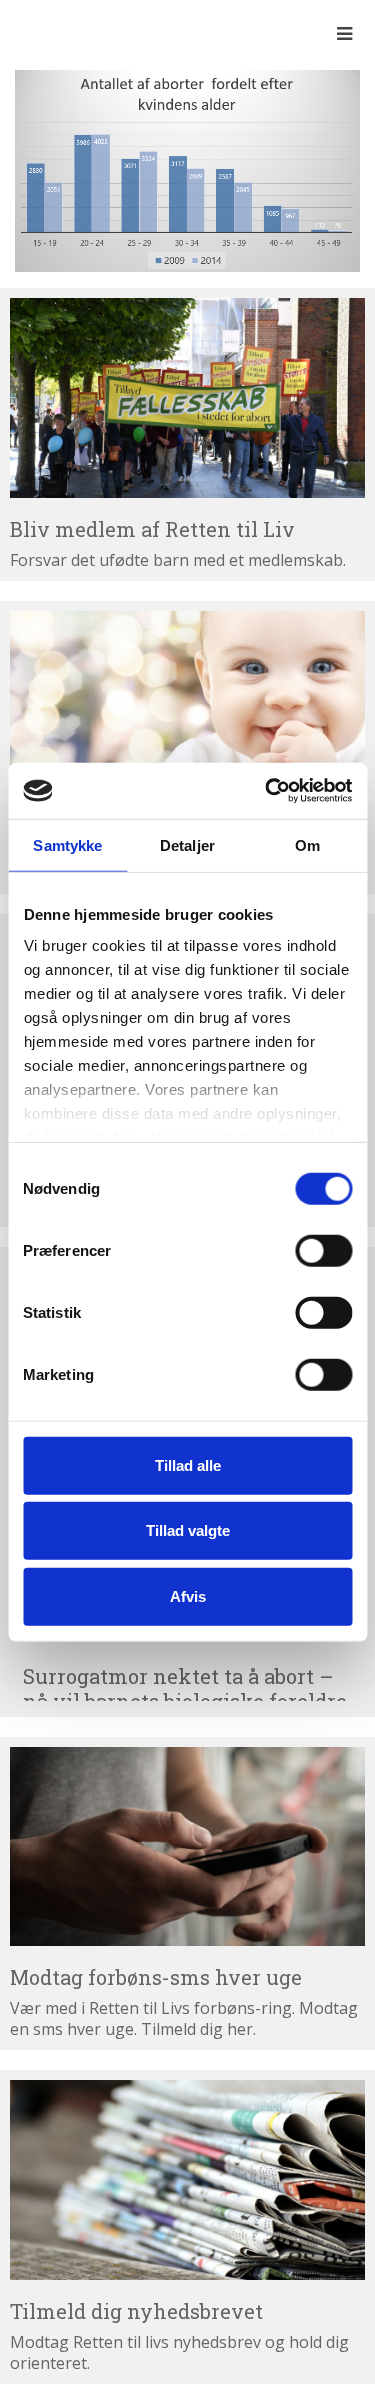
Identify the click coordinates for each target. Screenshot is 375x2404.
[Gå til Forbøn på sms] (187, 1847)
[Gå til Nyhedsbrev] (187, 2180)
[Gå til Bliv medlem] (187, 398)
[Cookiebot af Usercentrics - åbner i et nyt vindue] (267, 791)
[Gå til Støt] (187, 711)
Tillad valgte (188, 1530)
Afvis (188, 1595)
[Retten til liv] (70, 33)
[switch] (323, 1250)
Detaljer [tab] (187, 844)
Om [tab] (307, 844)
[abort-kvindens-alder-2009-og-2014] (187, 169)
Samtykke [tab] (67, 844)
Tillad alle (188, 1464)
